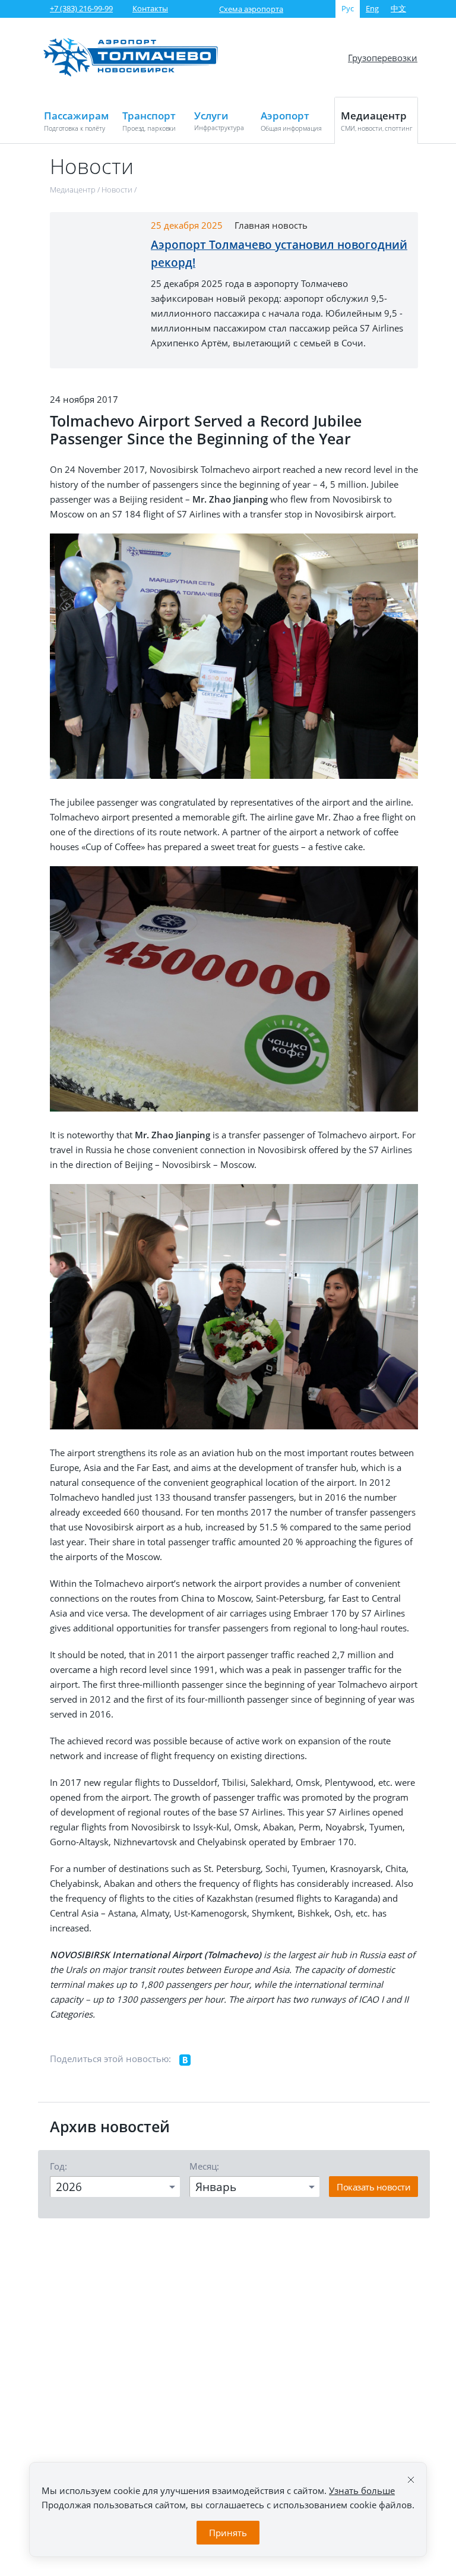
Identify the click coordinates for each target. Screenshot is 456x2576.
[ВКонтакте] (185, 2060)
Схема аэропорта (251, 9)
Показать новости (373, 2187)
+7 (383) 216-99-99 (81, 8)
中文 (398, 8)
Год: (58, 2166)
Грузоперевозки (383, 58)
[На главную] (131, 74)
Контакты (150, 8)
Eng (372, 8)
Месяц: (204, 2166)
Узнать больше (362, 2490)
